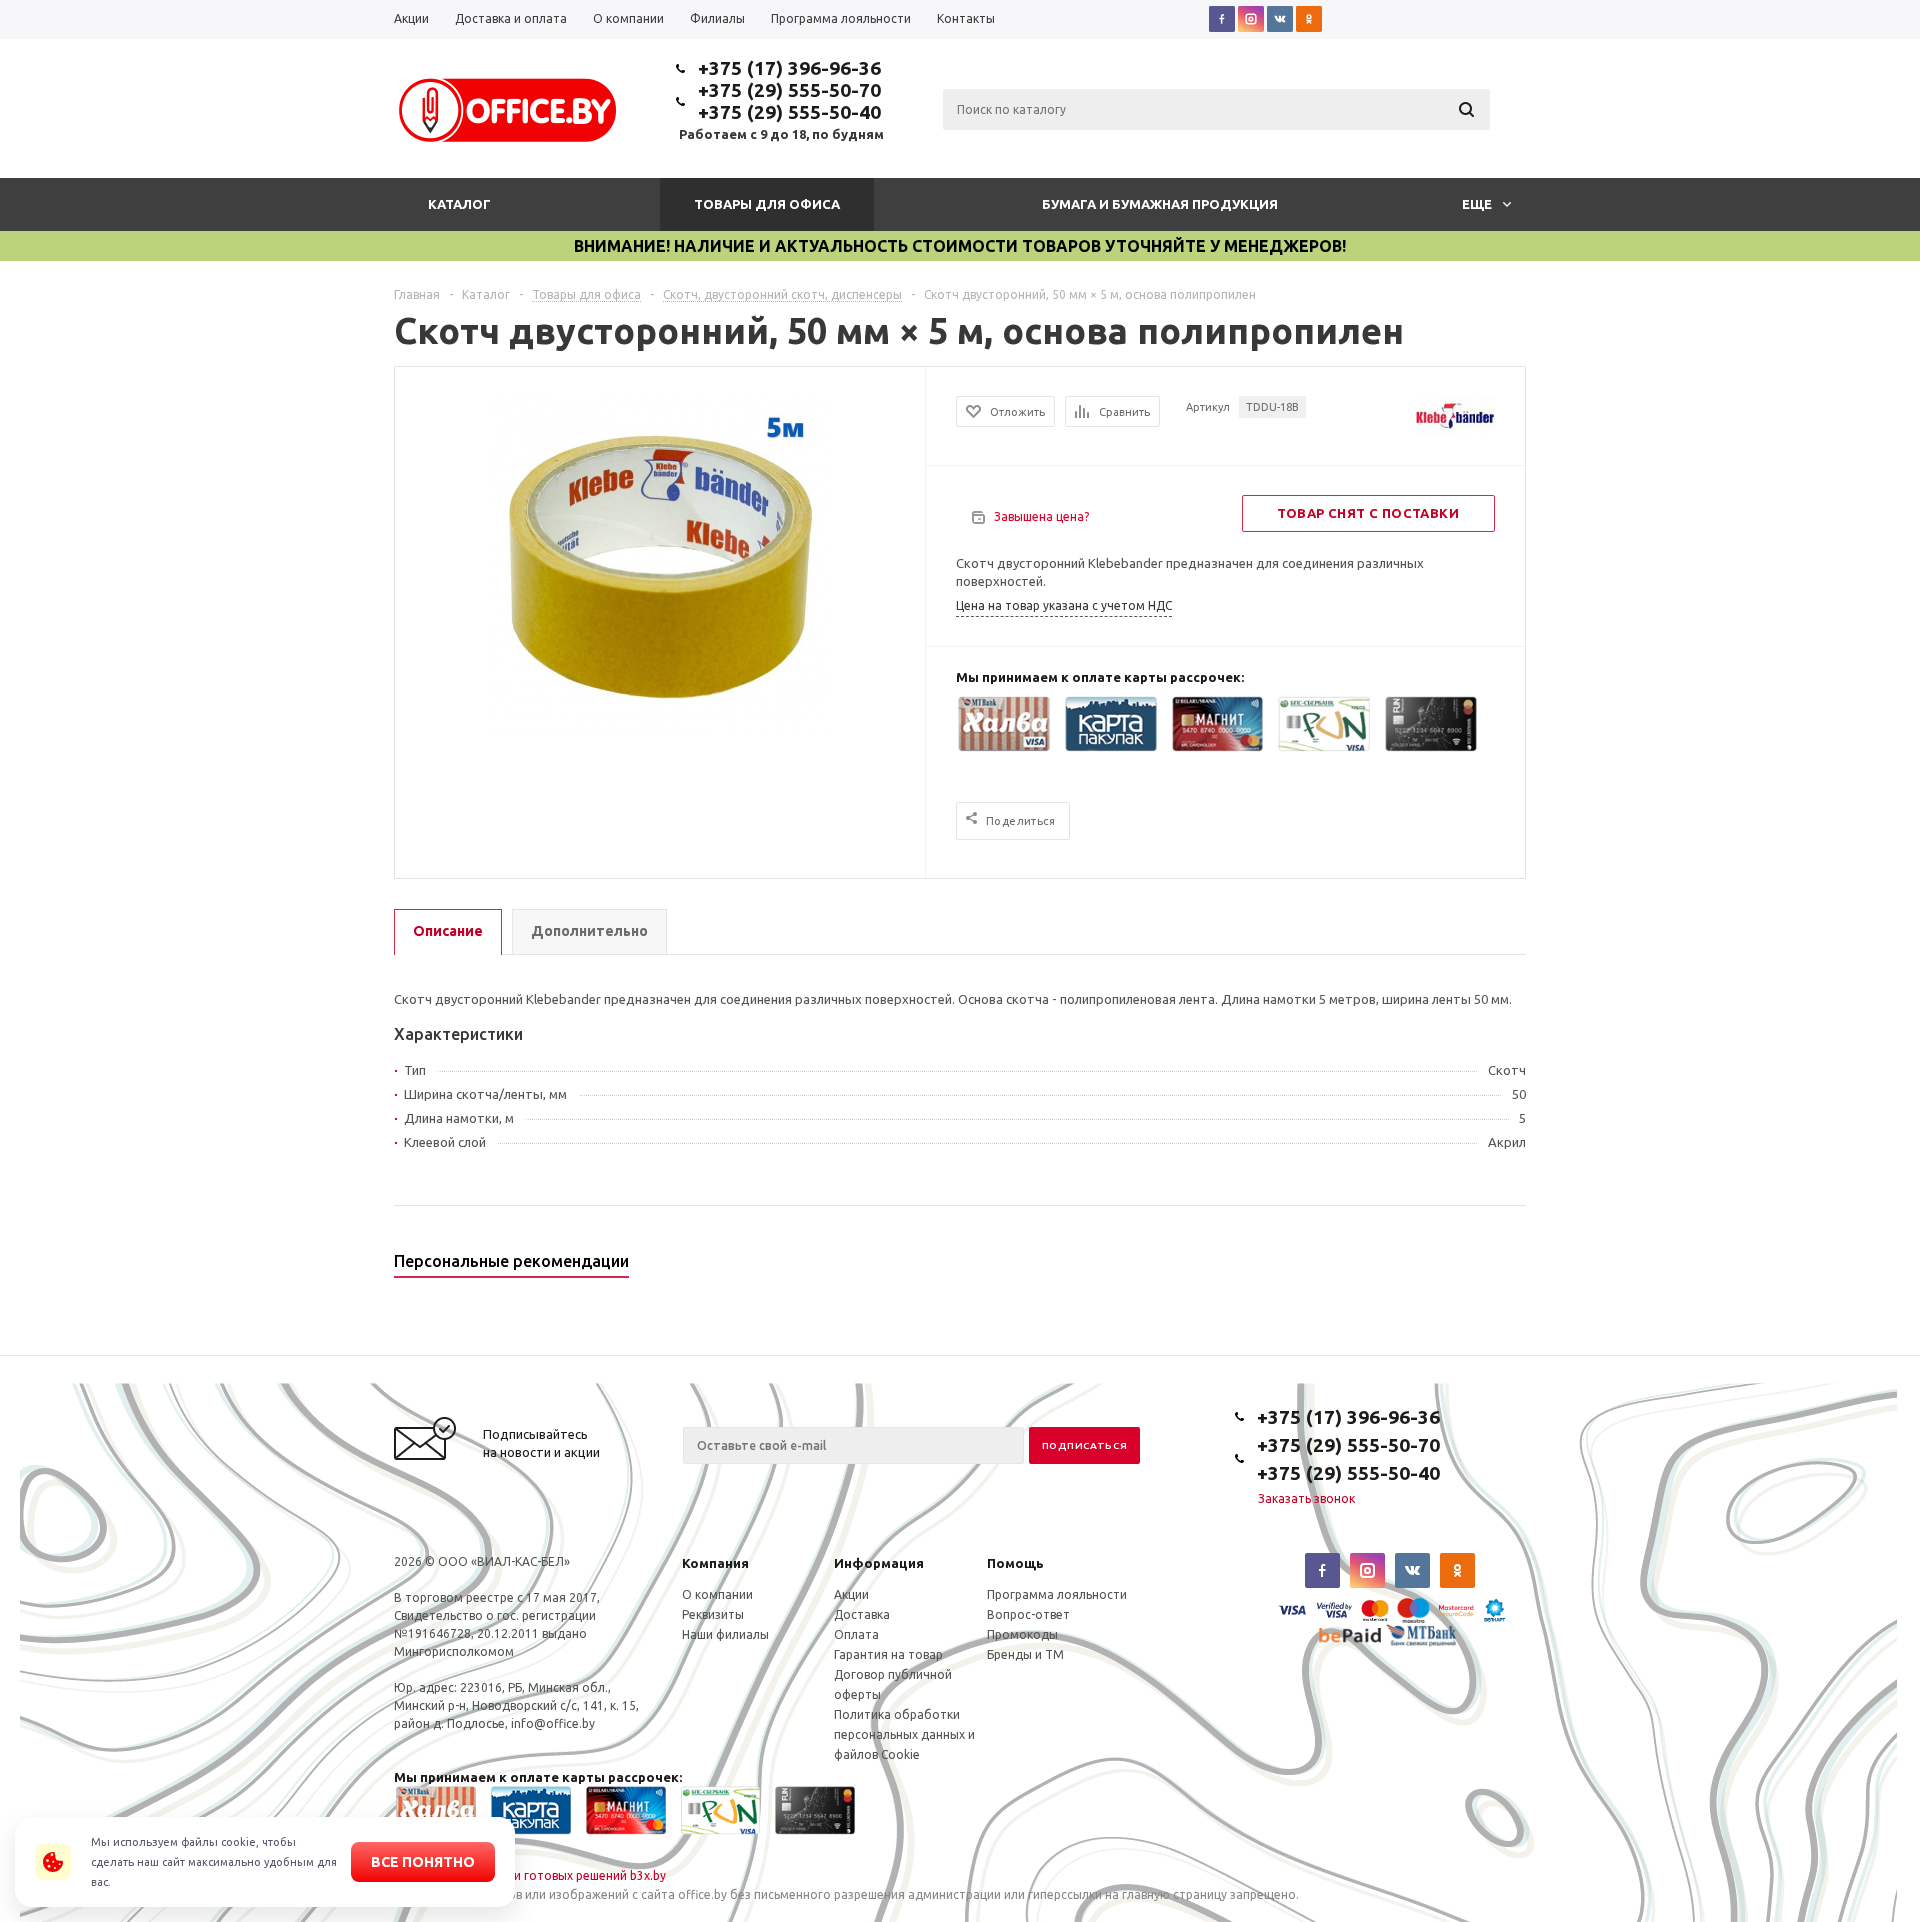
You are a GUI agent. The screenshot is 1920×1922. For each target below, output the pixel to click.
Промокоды (1022, 1634)
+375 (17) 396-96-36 (789, 68)
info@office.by (553, 1723)
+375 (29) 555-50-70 (789, 90)
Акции (851, 1594)
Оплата (856, 1634)
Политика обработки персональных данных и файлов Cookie (904, 1734)
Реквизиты (713, 1614)
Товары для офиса (767, 204)
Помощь (1015, 1563)
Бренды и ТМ (1025, 1654)
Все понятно (423, 1862)
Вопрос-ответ (1028, 1614)
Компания (715, 1563)
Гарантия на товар (888, 1654)
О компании (717, 1594)
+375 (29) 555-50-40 (789, 112)
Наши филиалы (725, 1634)
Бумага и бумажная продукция (1160, 204)
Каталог (459, 204)
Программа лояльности (1057, 1594)
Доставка (862, 1614)
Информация (879, 1563)
